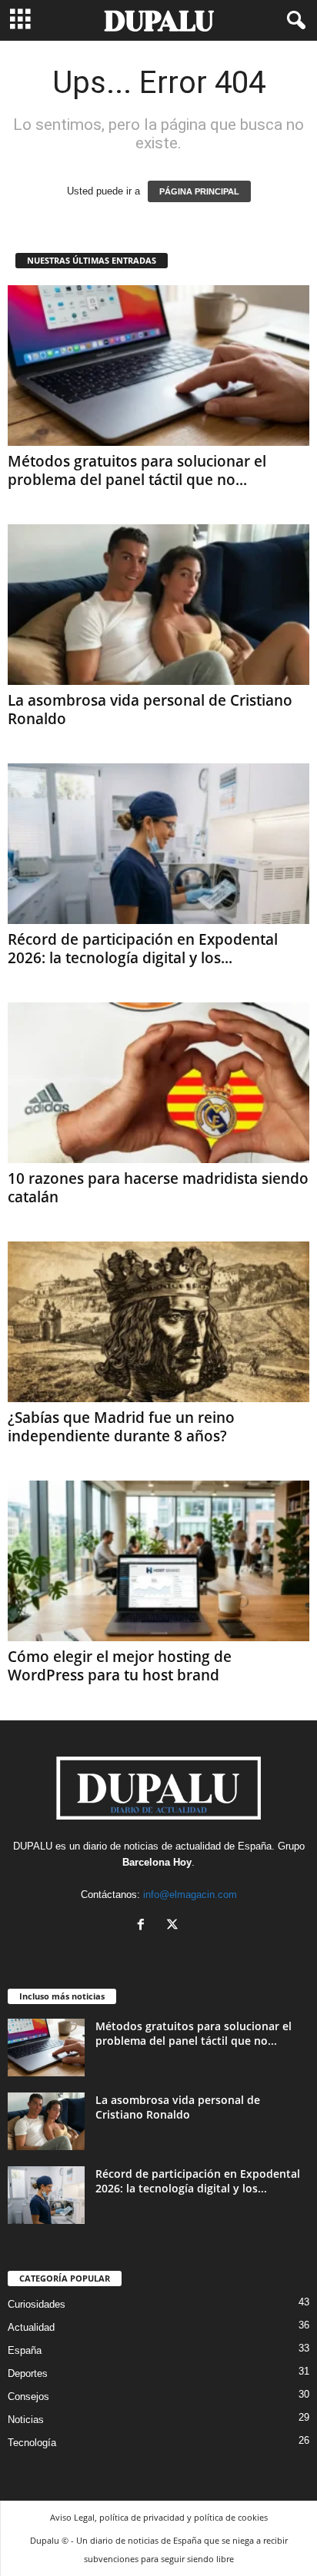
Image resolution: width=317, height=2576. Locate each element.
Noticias (26, 2420)
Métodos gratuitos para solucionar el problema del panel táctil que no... (137, 470)
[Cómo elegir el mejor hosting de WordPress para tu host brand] (158, 1561)
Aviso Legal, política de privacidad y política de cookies (159, 2517)
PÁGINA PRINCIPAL (199, 191)
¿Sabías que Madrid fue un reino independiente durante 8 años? (121, 1427)
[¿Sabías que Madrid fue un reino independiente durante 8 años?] (158, 1322)
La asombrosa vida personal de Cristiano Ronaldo (150, 710)
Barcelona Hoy (157, 1862)
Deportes (28, 2373)
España (255, 1846)
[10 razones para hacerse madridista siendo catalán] (158, 1083)
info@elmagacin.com (190, 1895)
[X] (174, 1926)
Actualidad (31, 2327)
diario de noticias (121, 1846)
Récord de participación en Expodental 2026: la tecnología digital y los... (143, 949)
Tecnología (32, 2443)
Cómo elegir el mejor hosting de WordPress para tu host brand (120, 1666)
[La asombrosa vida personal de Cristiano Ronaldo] (158, 605)
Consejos (28, 2397)
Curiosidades (37, 2304)
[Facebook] (144, 1926)
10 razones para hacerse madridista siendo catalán (158, 1188)
